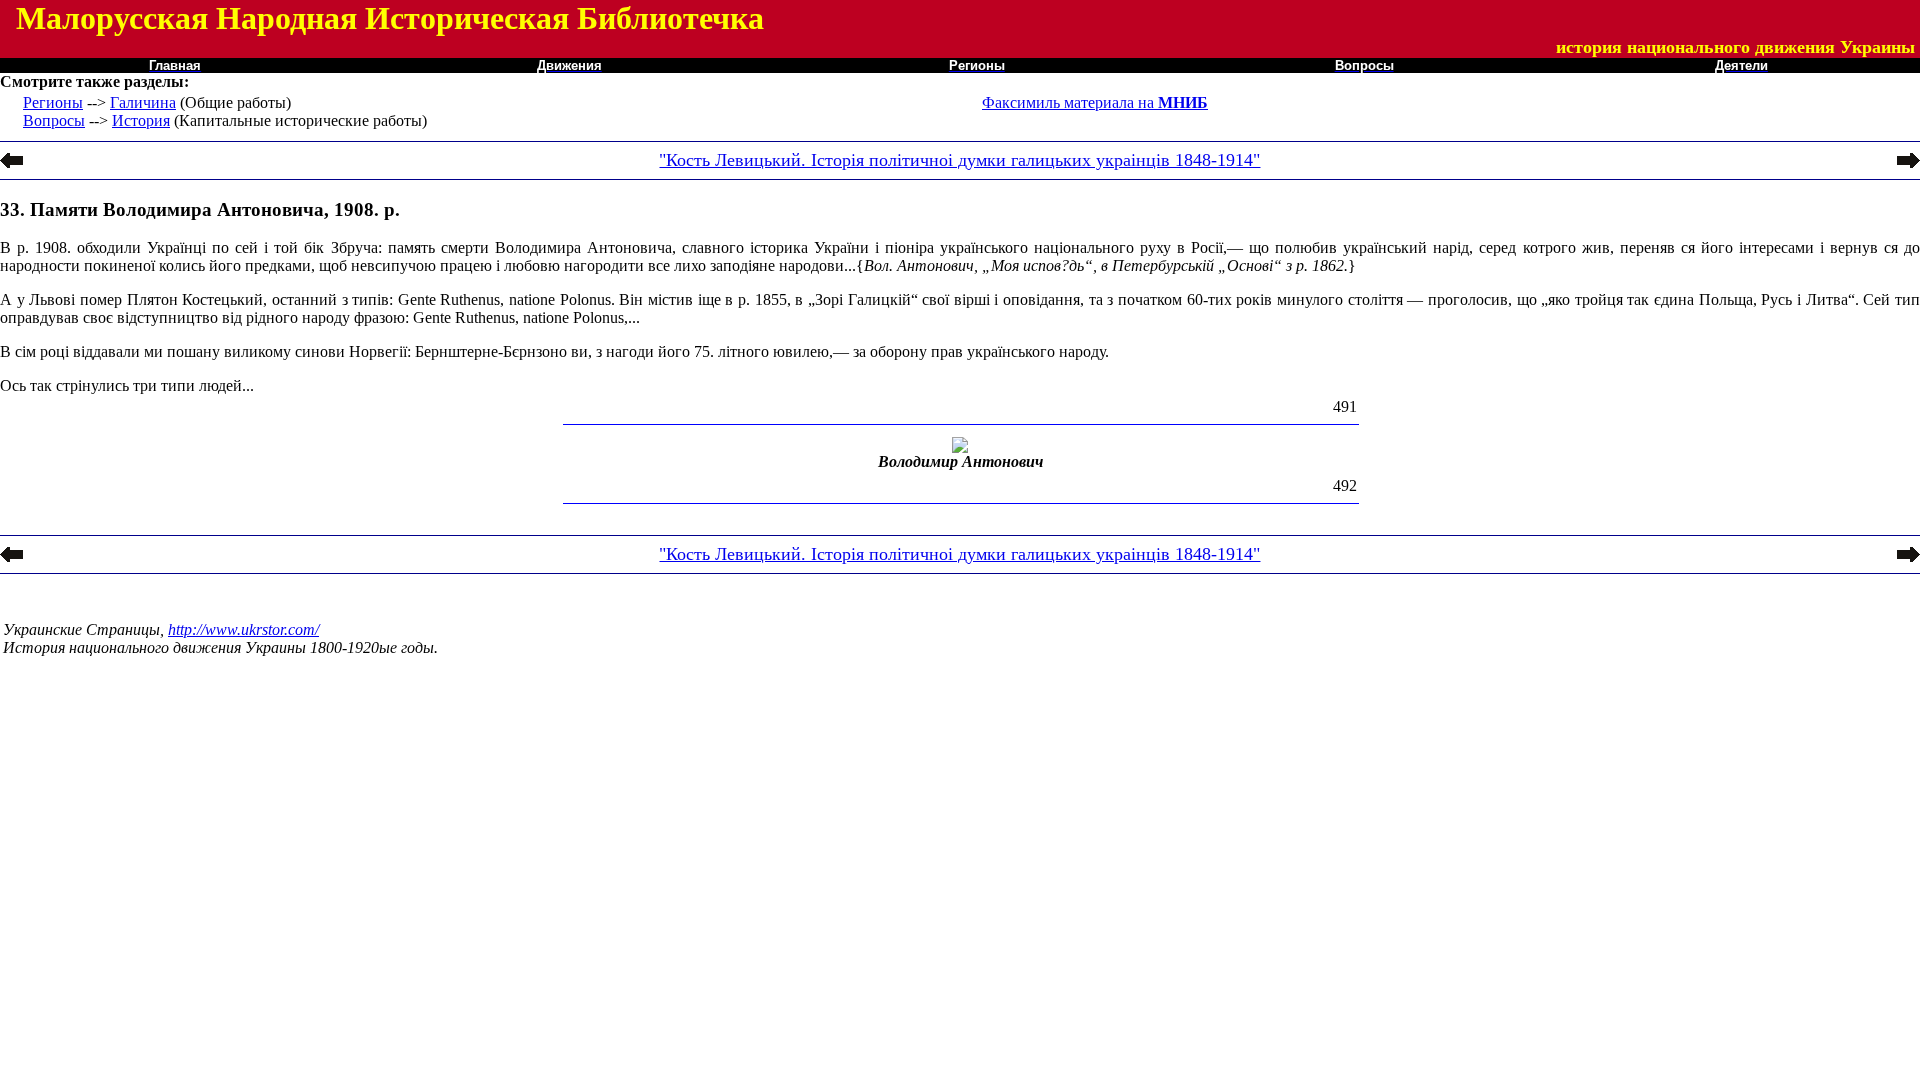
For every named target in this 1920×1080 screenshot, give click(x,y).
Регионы (53, 102)
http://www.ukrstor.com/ (243, 629)
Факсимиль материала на (1095, 102)
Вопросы (54, 120)
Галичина (143, 102)
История (141, 120)
